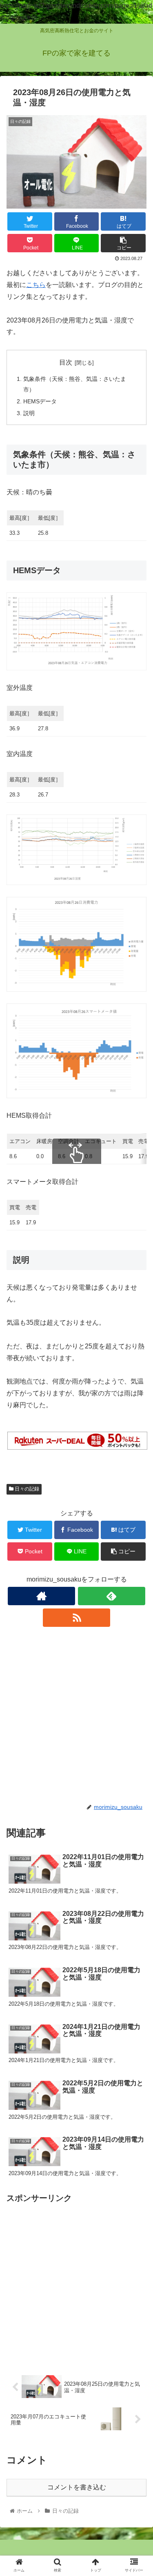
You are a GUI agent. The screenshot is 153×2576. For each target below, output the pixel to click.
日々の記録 (26, 1489)
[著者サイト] (41, 1596)
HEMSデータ (40, 401)
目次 (66, 362)
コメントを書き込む (77, 2487)
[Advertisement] (76, 1715)
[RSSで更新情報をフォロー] (76, 1618)
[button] (137, 1410)
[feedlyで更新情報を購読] (112, 1596)
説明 (29, 413)
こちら (36, 285)
